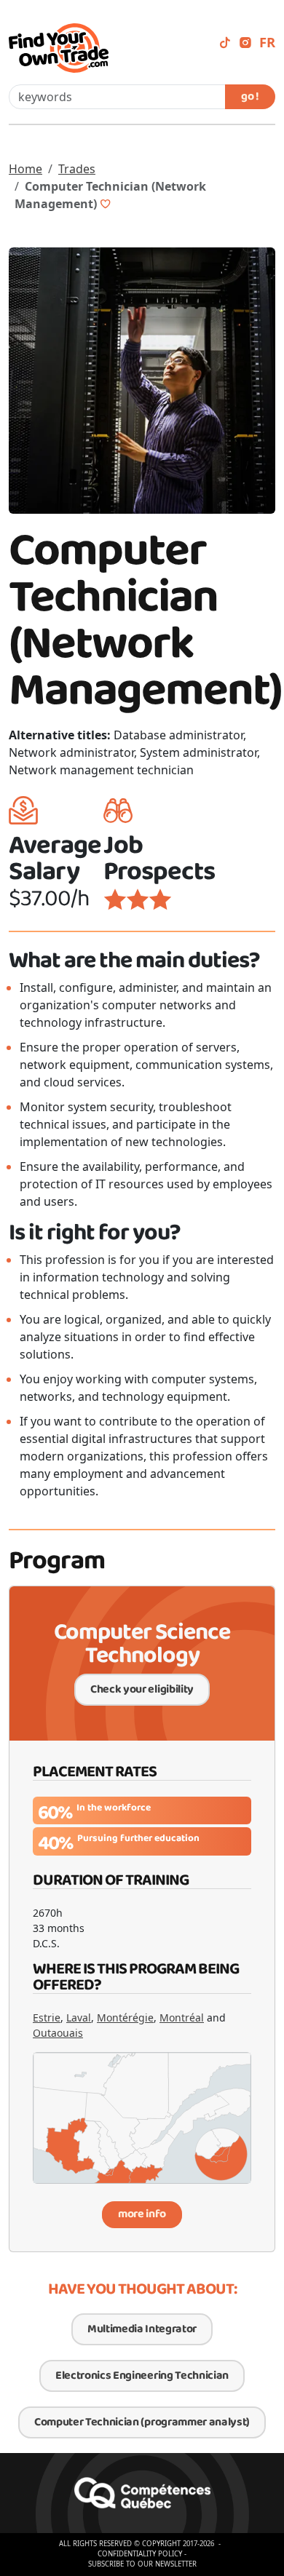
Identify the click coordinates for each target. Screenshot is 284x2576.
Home (25, 169)
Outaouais (58, 2033)
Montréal (182, 2018)
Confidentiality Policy (140, 2554)
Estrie (47, 2018)
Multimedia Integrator (142, 2329)
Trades (77, 169)
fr (267, 42)
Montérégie (125, 2018)
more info (142, 2214)
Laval (79, 2018)
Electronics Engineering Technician (142, 2376)
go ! (250, 96)
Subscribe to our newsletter (142, 2564)
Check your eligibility (142, 1689)
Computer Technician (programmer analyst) (142, 2422)
